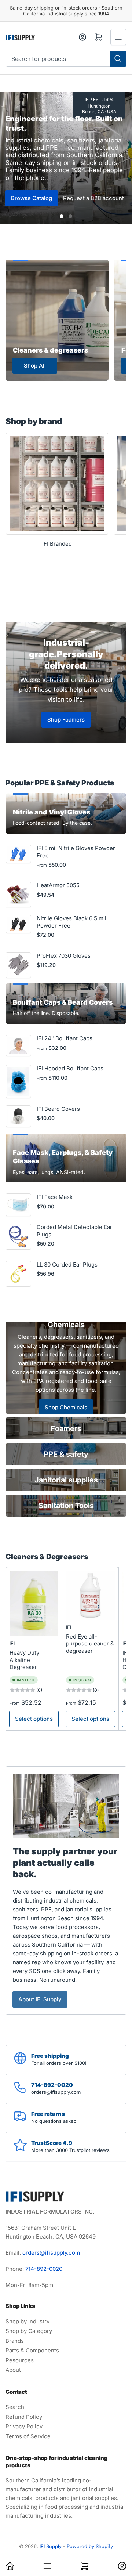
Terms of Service (28, 2436)
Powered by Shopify (90, 2546)
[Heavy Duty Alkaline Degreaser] (34, 1604)
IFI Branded (57, 544)
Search (15, 2407)
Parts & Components (32, 2350)
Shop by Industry (27, 2321)
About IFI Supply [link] (40, 1999)
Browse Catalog (32, 198)
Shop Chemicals (66, 1407)
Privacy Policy (24, 2426)
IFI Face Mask (55, 1197)
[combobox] (66, 59)
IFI (12, 1643)
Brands (15, 2341)
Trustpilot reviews (89, 2150)
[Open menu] (118, 37)
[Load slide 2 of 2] (70, 216)
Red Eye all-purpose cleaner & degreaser (90, 1644)
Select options (34, 1719)
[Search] (118, 59)
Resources (20, 2360)
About (13, 2370)
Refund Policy (24, 2417)
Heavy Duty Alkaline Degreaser (24, 1660)
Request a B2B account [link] (93, 198)
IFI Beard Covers (58, 1109)
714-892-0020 (44, 2269)
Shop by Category (29, 2331)
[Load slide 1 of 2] (62, 216)
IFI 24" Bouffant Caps (65, 1038)
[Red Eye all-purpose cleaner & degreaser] (90, 1595)
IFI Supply (51, 2546)
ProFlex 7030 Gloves (64, 956)
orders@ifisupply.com (51, 2253)
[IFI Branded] (57, 484)
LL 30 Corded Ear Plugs (67, 1264)
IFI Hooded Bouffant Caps (70, 1068)
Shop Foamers (66, 720)
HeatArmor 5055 (58, 885)
